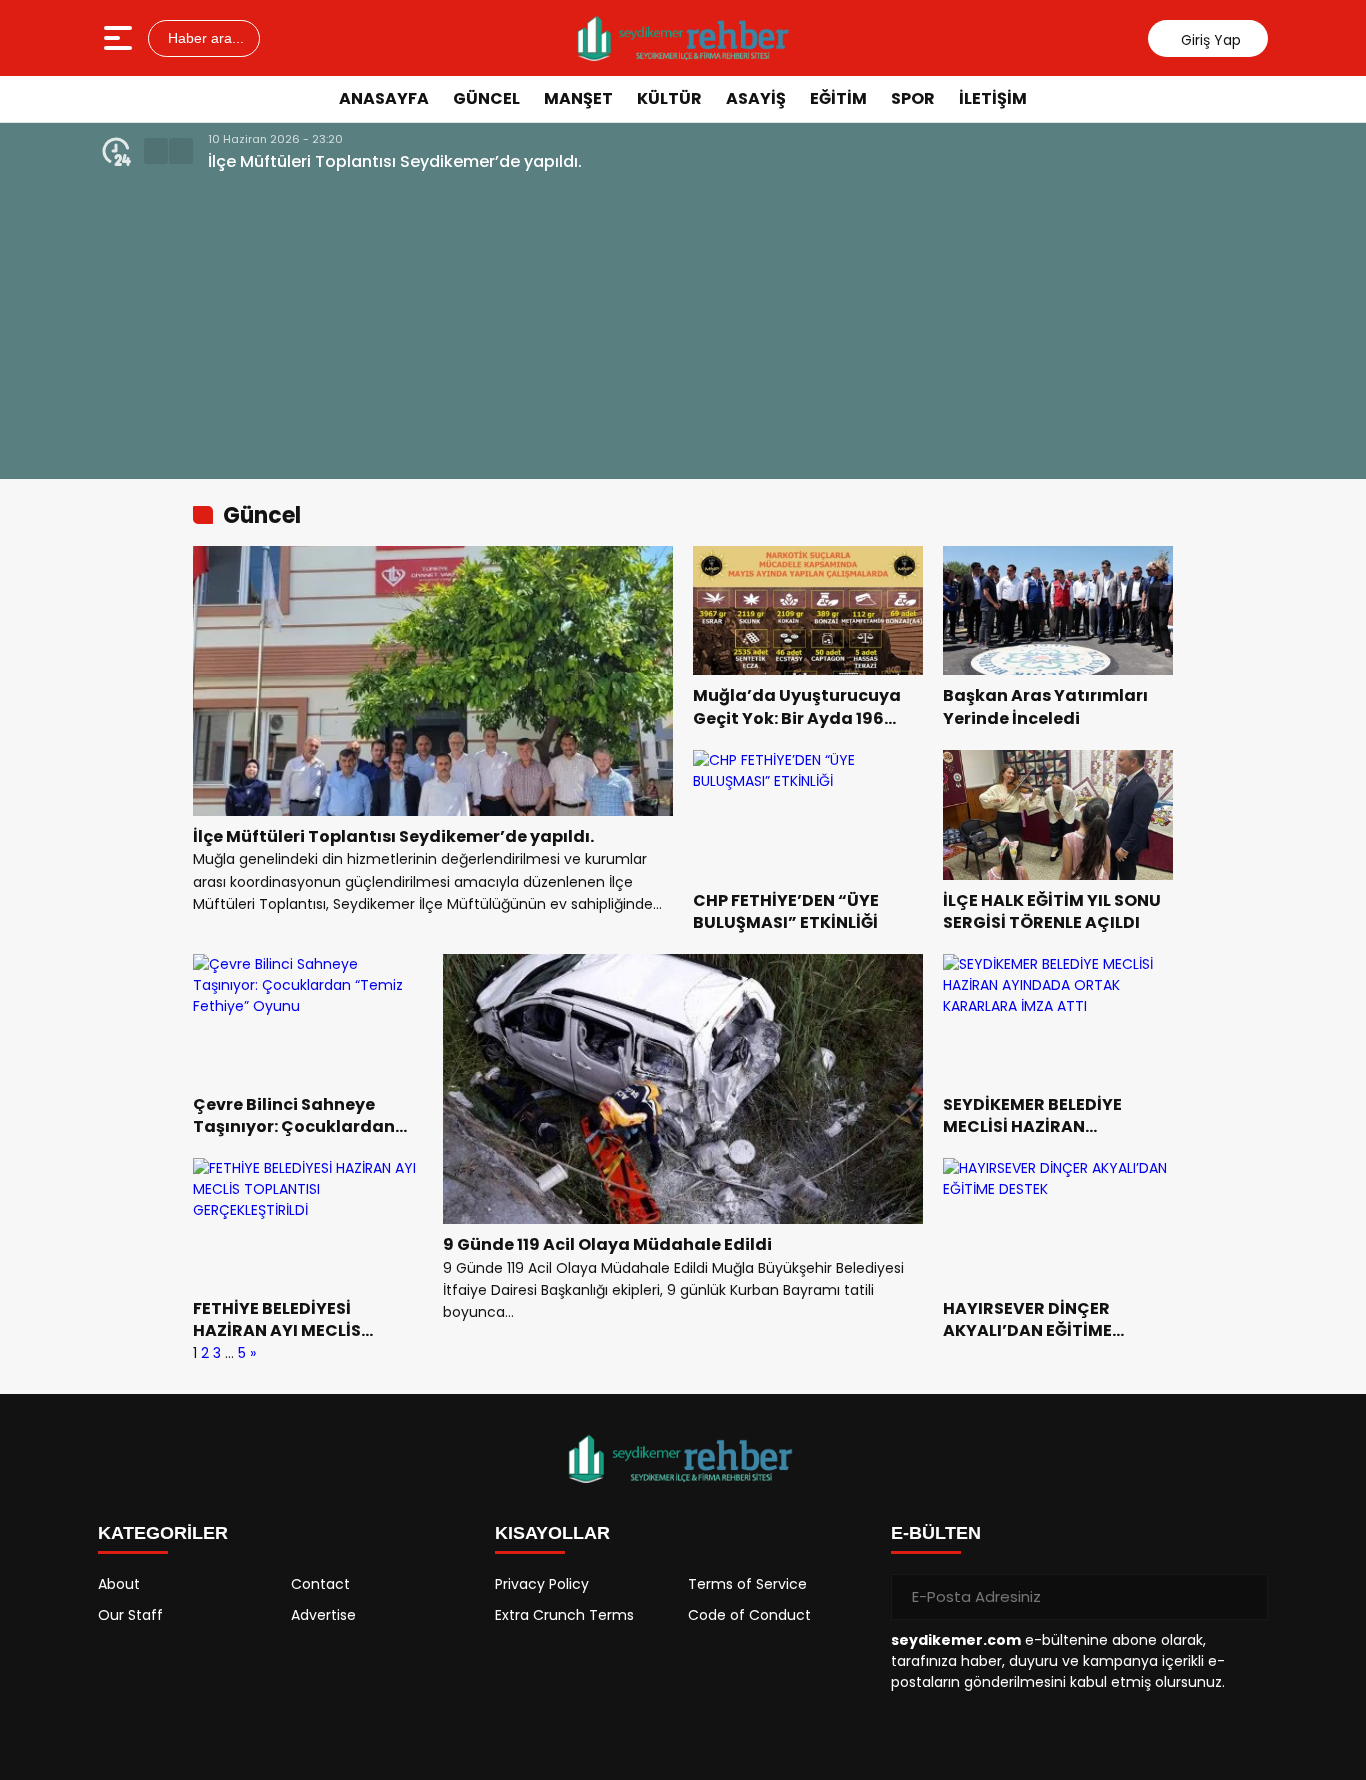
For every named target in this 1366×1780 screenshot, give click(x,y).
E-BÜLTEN (936, 1533)
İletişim (993, 98)
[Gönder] (1245, 1597)
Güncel (486, 98)
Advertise (323, 1615)
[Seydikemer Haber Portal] (685, 38)
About (119, 1584)
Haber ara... (204, 38)
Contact (320, 1584)
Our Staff (130, 1615)
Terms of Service (747, 1584)
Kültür (669, 98)
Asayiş (756, 98)
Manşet (578, 98)
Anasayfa (384, 98)
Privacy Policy (542, 1584)
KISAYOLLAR (552, 1533)
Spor (913, 98)
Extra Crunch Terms (564, 1615)
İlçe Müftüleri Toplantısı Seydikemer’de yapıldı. (395, 161)
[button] (156, 151)
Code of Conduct (749, 1615)
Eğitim (838, 98)
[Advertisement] (683, 324)
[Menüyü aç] (120, 38)
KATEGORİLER (163, 1533)
